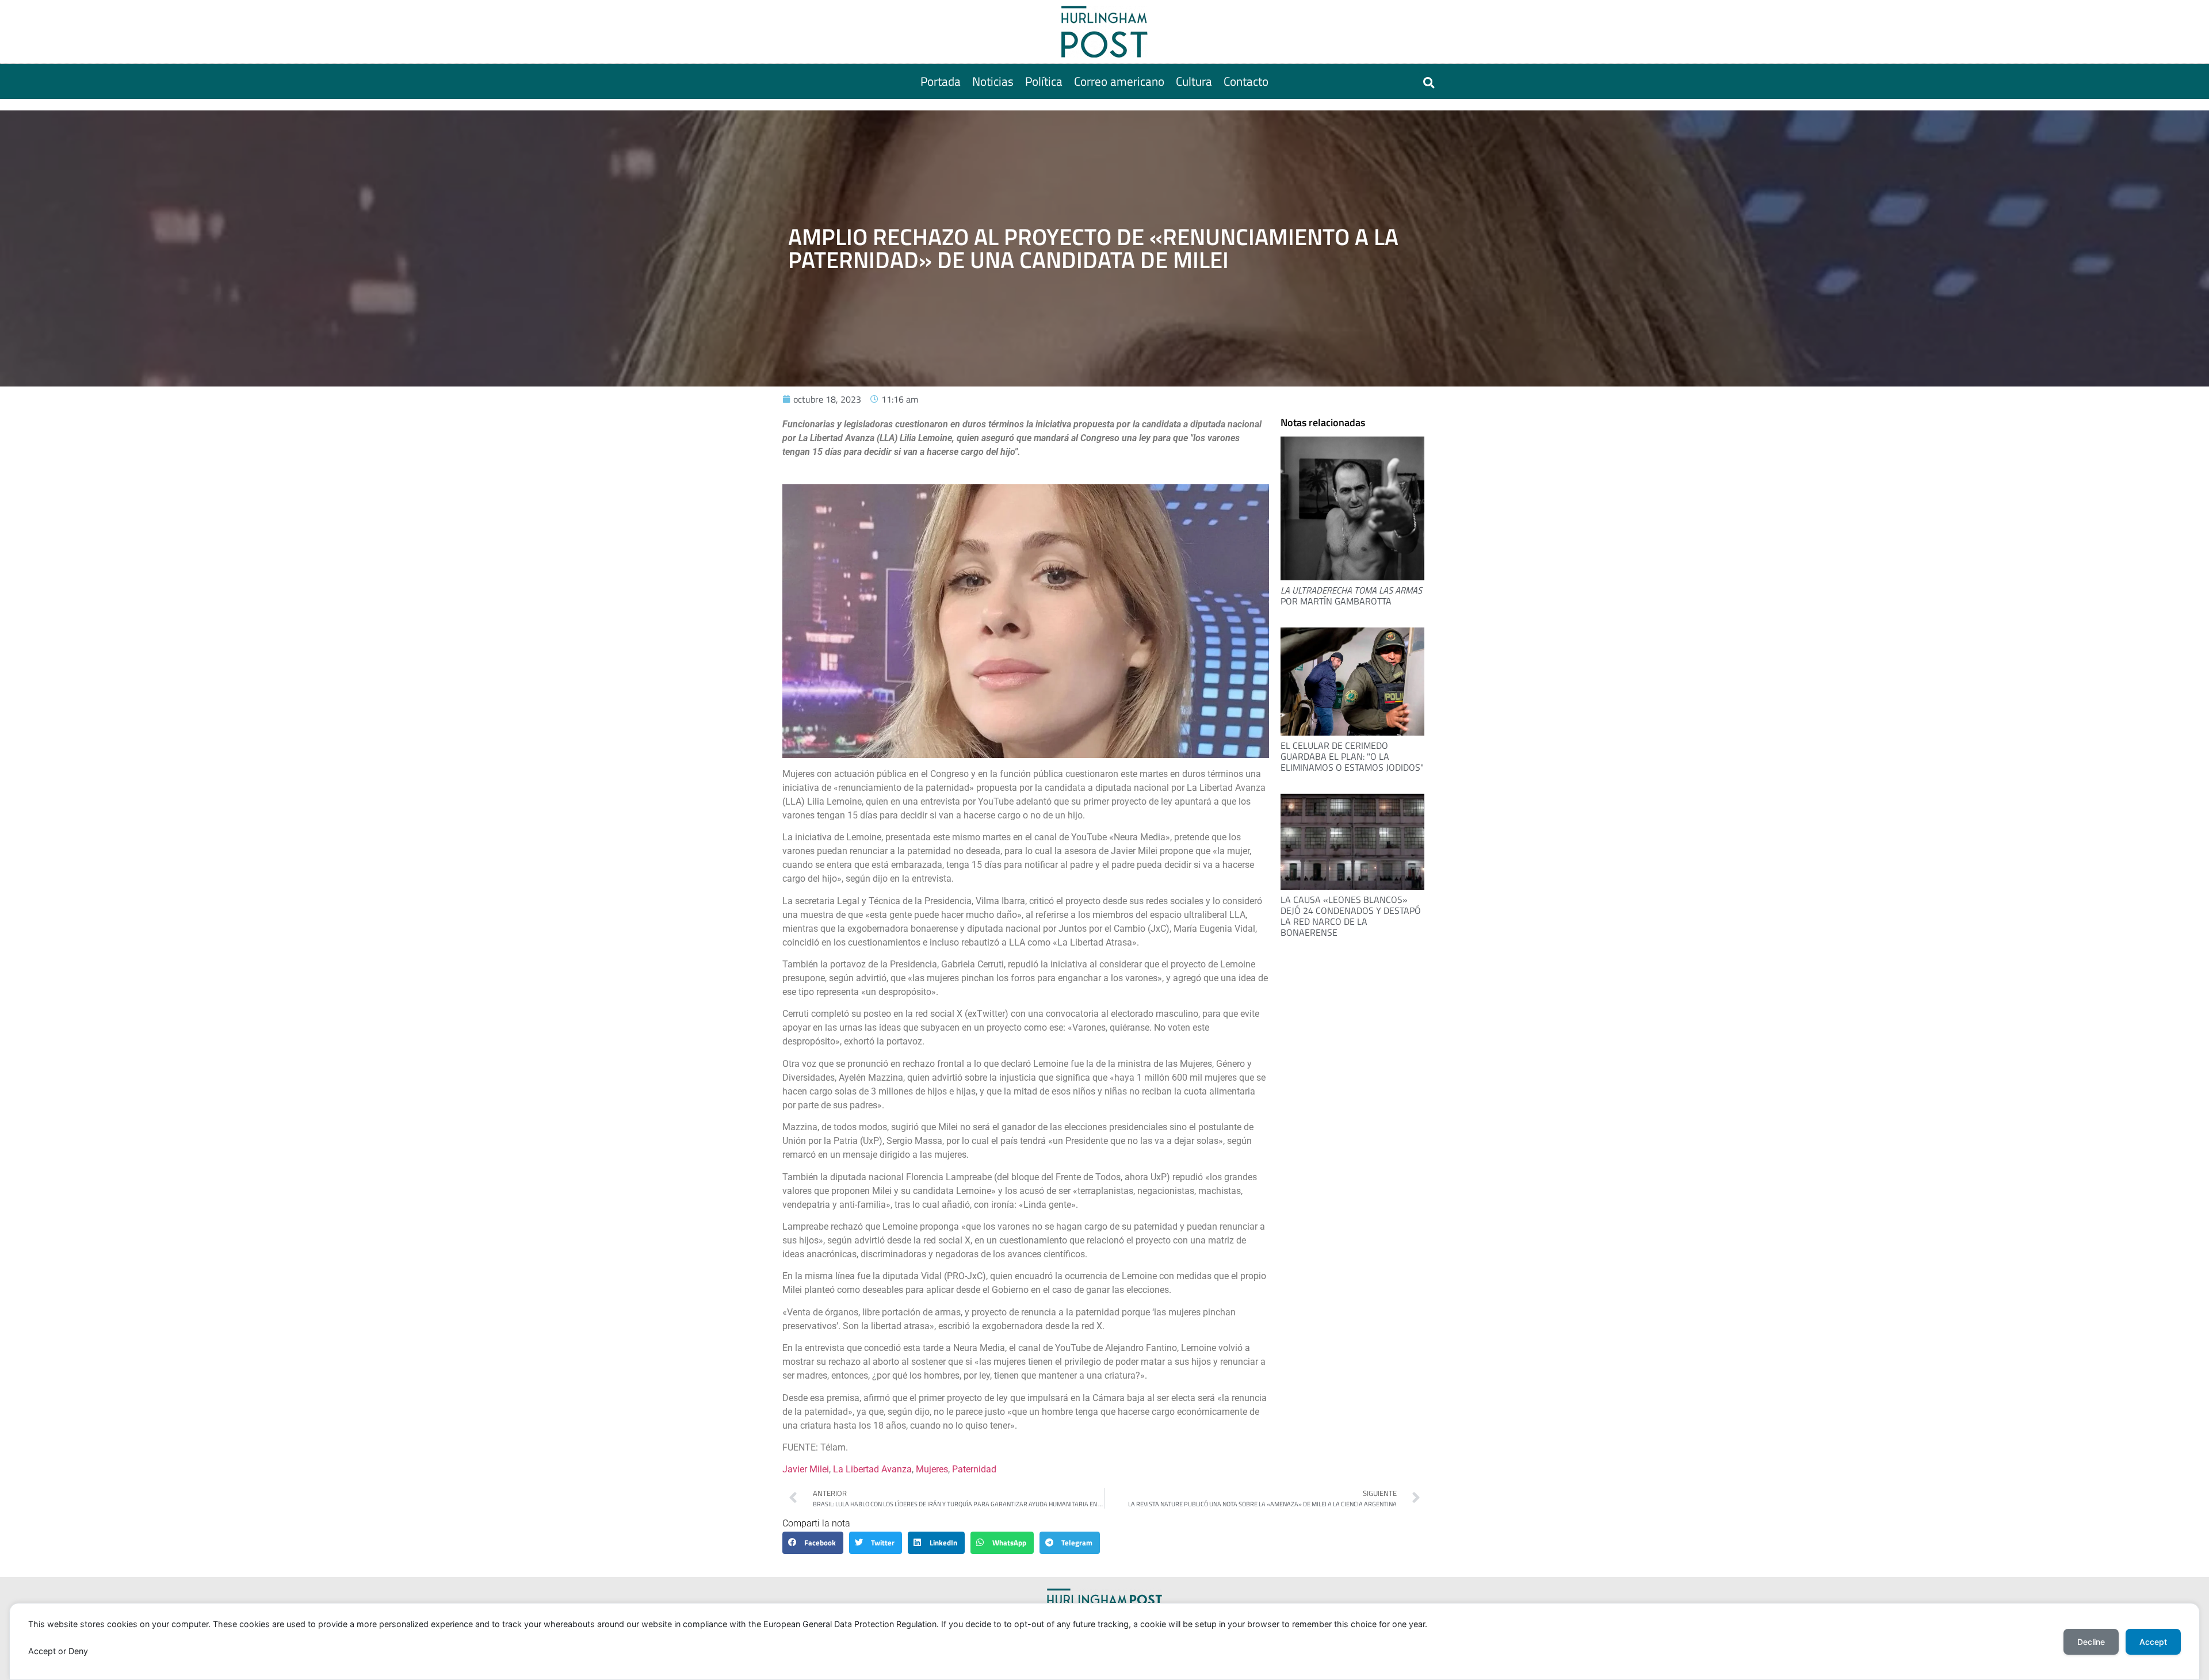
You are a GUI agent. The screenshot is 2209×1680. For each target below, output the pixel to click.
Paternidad (974, 1469)
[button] (1429, 83)
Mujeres (932, 1469)
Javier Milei (806, 1469)
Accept (2153, 1642)
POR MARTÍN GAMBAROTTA (1351, 596)
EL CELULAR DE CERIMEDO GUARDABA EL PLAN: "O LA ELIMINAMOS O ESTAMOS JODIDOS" (1352, 756)
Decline (2091, 1642)
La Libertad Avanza (872, 1469)
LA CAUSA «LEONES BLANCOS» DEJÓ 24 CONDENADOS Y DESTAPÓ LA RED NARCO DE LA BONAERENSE (1351, 916)
